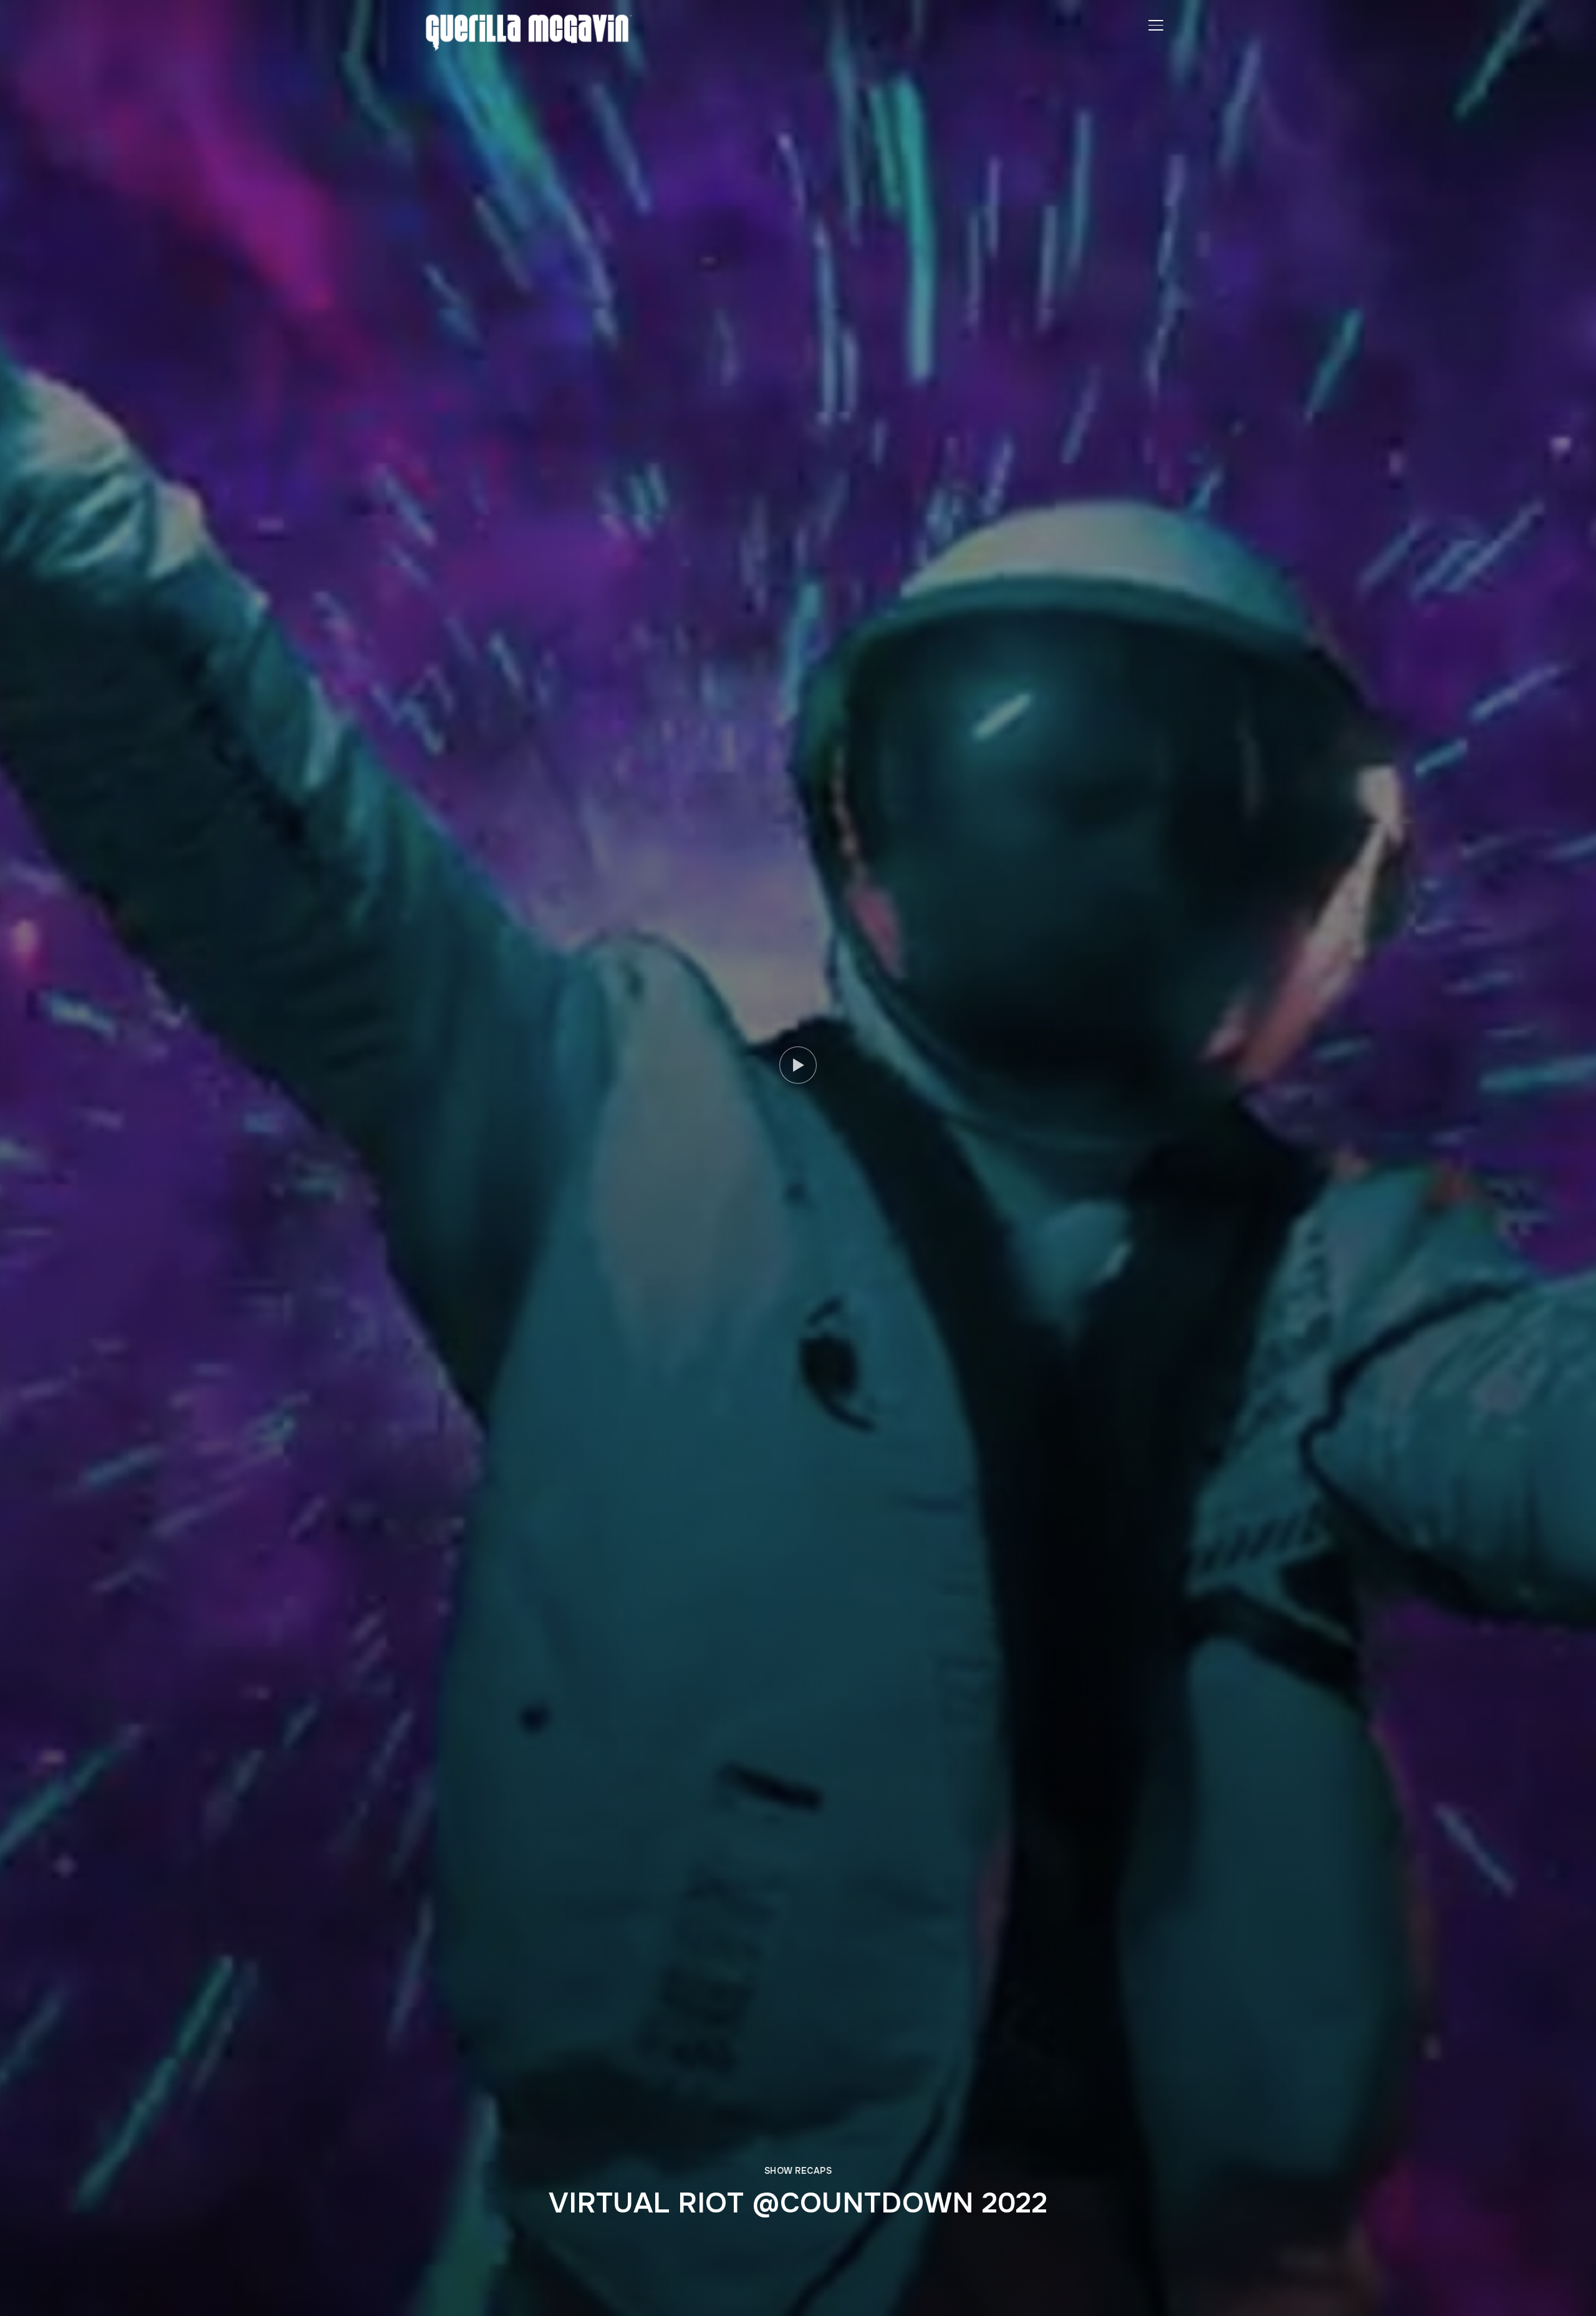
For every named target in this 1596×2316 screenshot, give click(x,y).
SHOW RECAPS (798, 2171)
